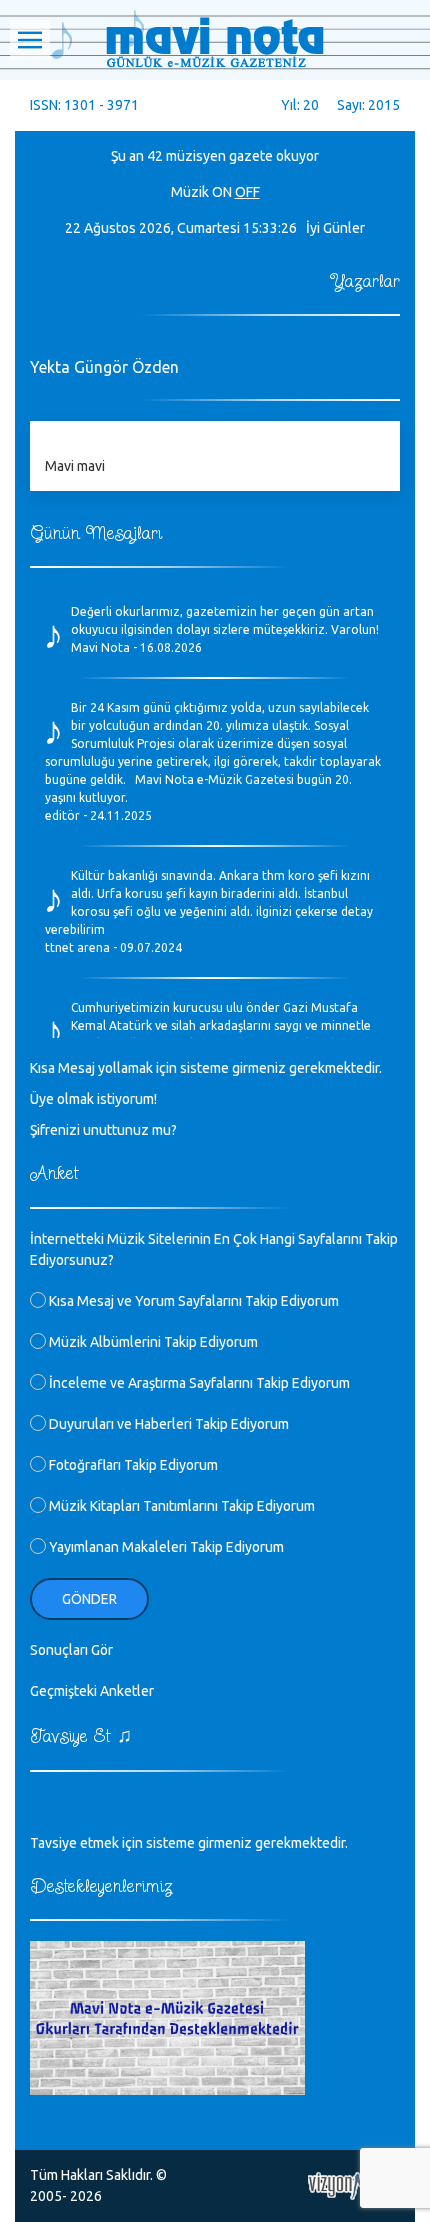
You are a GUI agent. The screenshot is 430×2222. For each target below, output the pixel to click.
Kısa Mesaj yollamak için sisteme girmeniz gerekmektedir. (206, 1068)
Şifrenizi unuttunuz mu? (103, 1130)
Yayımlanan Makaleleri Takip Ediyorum (165, 1547)
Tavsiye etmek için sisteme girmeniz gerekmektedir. (189, 1843)
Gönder (89, 1599)
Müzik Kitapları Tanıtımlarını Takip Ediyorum (180, 1506)
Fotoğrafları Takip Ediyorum (132, 1465)
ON (222, 192)
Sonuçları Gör (71, 1650)
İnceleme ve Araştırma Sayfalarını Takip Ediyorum (198, 1383)
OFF (247, 192)
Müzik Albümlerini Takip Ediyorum (152, 1342)
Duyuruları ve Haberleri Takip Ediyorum (167, 1424)
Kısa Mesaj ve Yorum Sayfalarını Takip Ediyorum (192, 1301)
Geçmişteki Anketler (92, 1691)
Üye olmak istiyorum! (93, 1099)
